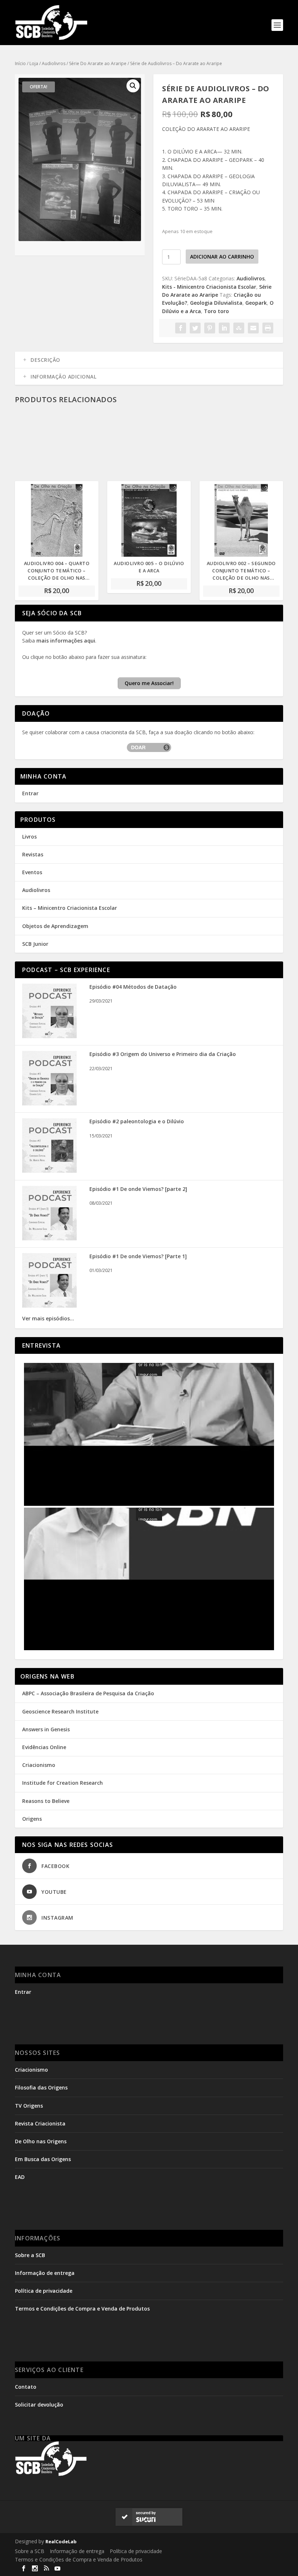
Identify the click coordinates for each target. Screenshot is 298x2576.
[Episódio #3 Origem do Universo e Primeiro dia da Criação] (49, 1103)
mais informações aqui (66, 641)
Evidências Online (44, 1747)
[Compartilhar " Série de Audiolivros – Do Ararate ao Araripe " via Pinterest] (210, 328)
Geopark (256, 303)
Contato (26, 2387)
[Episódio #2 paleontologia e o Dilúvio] (49, 1171)
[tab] (149, 360)
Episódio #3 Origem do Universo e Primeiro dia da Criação (163, 1054)
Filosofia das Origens (41, 2087)
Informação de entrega (45, 2273)
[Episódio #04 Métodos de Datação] (49, 1036)
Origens (32, 1819)
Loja (34, 63)
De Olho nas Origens (41, 2141)
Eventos (32, 872)
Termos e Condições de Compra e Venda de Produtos (82, 2309)
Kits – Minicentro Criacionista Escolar (70, 908)
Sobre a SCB (30, 2255)
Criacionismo (39, 1765)
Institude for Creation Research (63, 1783)
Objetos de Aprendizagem (55, 926)
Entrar (30, 793)
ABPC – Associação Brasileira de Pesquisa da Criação (88, 1693)
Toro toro (216, 311)
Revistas (33, 854)
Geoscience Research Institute (60, 1711)
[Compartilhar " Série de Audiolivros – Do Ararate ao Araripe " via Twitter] (195, 328)
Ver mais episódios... (48, 1318)
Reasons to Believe (46, 1801)
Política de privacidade (44, 2291)
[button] (133, 86)
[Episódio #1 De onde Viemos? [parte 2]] (49, 1238)
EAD (20, 2177)
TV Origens (29, 2106)
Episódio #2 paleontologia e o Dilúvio (137, 1121)
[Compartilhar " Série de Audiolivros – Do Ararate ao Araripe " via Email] (253, 328)
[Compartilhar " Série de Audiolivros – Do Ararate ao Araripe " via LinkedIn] (224, 328)
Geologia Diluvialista (216, 303)
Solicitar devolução (39, 2405)
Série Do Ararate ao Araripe (98, 63)
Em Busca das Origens (43, 2159)
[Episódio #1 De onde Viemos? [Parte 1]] (49, 1306)
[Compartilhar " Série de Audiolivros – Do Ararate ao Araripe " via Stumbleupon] (239, 328)
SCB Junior (35, 944)
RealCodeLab (61, 2541)
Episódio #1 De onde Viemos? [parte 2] (138, 1189)
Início (20, 63)
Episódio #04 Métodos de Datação (133, 987)
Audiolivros (54, 63)
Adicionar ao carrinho (222, 257)
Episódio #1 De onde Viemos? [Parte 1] (138, 1256)
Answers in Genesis (46, 1729)
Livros (29, 837)
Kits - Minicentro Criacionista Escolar (209, 287)
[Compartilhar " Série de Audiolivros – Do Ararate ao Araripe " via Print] (268, 328)
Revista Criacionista (40, 2123)
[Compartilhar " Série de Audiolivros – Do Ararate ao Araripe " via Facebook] (181, 328)
